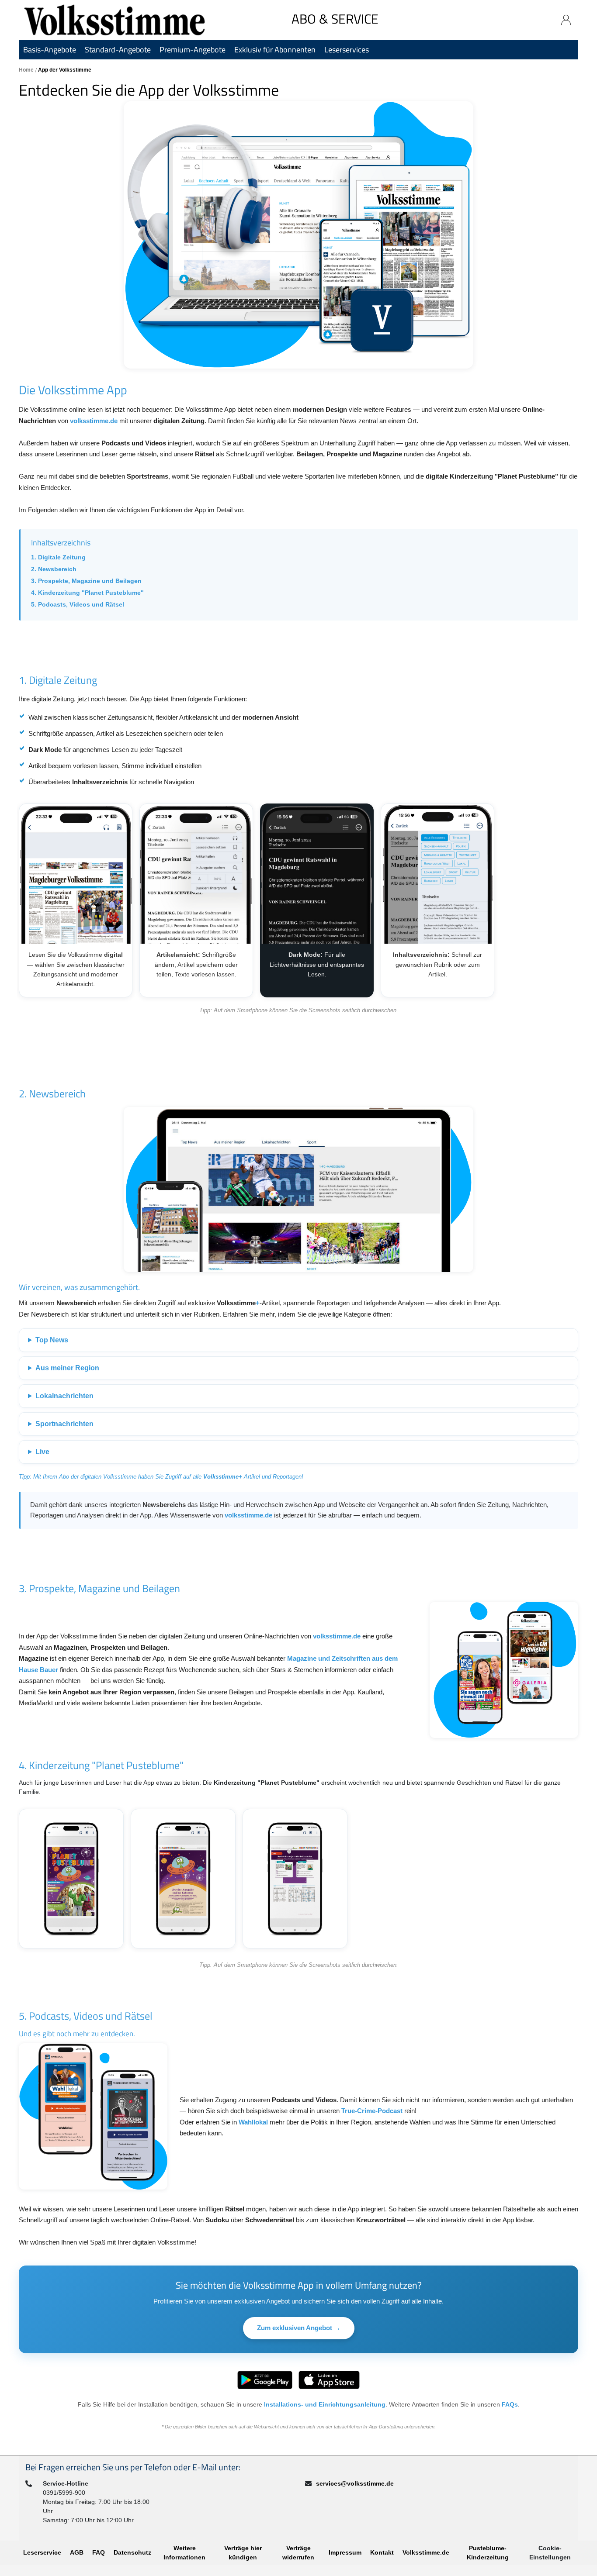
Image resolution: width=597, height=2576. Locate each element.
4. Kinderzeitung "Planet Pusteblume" (87, 593)
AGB (77, 2552)
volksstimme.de (94, 421)
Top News (52, 1340)
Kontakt (382, 2552)
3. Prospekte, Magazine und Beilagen (86, 581)
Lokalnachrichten (64, 1396)
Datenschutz (132, 2552)
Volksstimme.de (426, 2552)
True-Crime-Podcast (372, 2111)
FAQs (510, 2404)
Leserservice (42, 2552)
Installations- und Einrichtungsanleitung (325, 2404)
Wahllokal (253, 2122)
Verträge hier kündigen (243, 2553)
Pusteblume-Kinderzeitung (488, 2553)
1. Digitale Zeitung (58, 557)
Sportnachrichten (64, 1424)
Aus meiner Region (67, 1368)
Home (27, 70)
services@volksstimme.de (355, 2483)
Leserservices (347, 50)
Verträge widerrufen (298, 2553)
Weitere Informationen (184, 2553)
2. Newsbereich (54, 569)
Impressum (345, 2552)
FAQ (99, 2552)
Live (42, 1452)
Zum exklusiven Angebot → (299, 2328)
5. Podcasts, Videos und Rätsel (78, 604)
